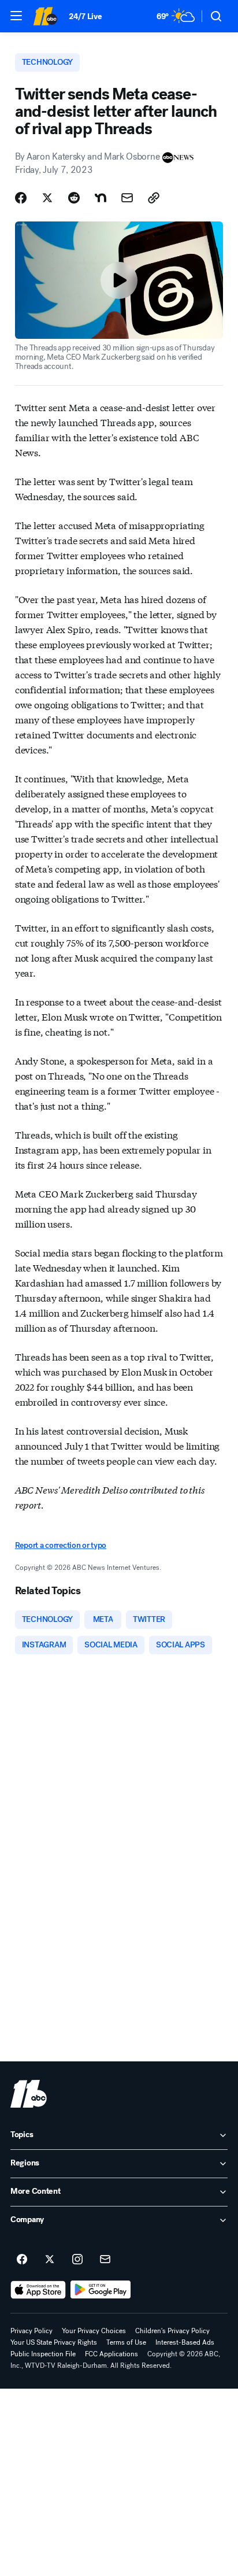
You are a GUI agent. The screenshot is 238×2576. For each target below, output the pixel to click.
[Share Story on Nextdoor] (101, 198)
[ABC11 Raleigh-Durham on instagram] (77, 2260)
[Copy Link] (154, 198)
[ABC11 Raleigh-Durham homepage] (45, 16)
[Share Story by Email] (127, 198)
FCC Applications (111, 2354)
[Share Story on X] (47, 198)
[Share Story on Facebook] (21, 198)
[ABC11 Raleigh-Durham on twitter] (50, 2260)
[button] (16, 16)
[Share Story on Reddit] (74, 198)
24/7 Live (85, 16)
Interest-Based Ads (185, 2342)
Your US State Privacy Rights (54, 2342)
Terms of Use (126, 2342)
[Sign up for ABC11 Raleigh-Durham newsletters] (105, 2260)
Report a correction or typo (61, 1545)
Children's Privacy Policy (172, 2331)
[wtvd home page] (29, 2094)
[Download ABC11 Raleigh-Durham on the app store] (38, 2290)
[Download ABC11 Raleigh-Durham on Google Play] (101, 2290)
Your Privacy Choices (94, 2331)
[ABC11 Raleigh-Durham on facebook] (22, 2260)
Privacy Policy (31, 2331)
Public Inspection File (43, 2354)
